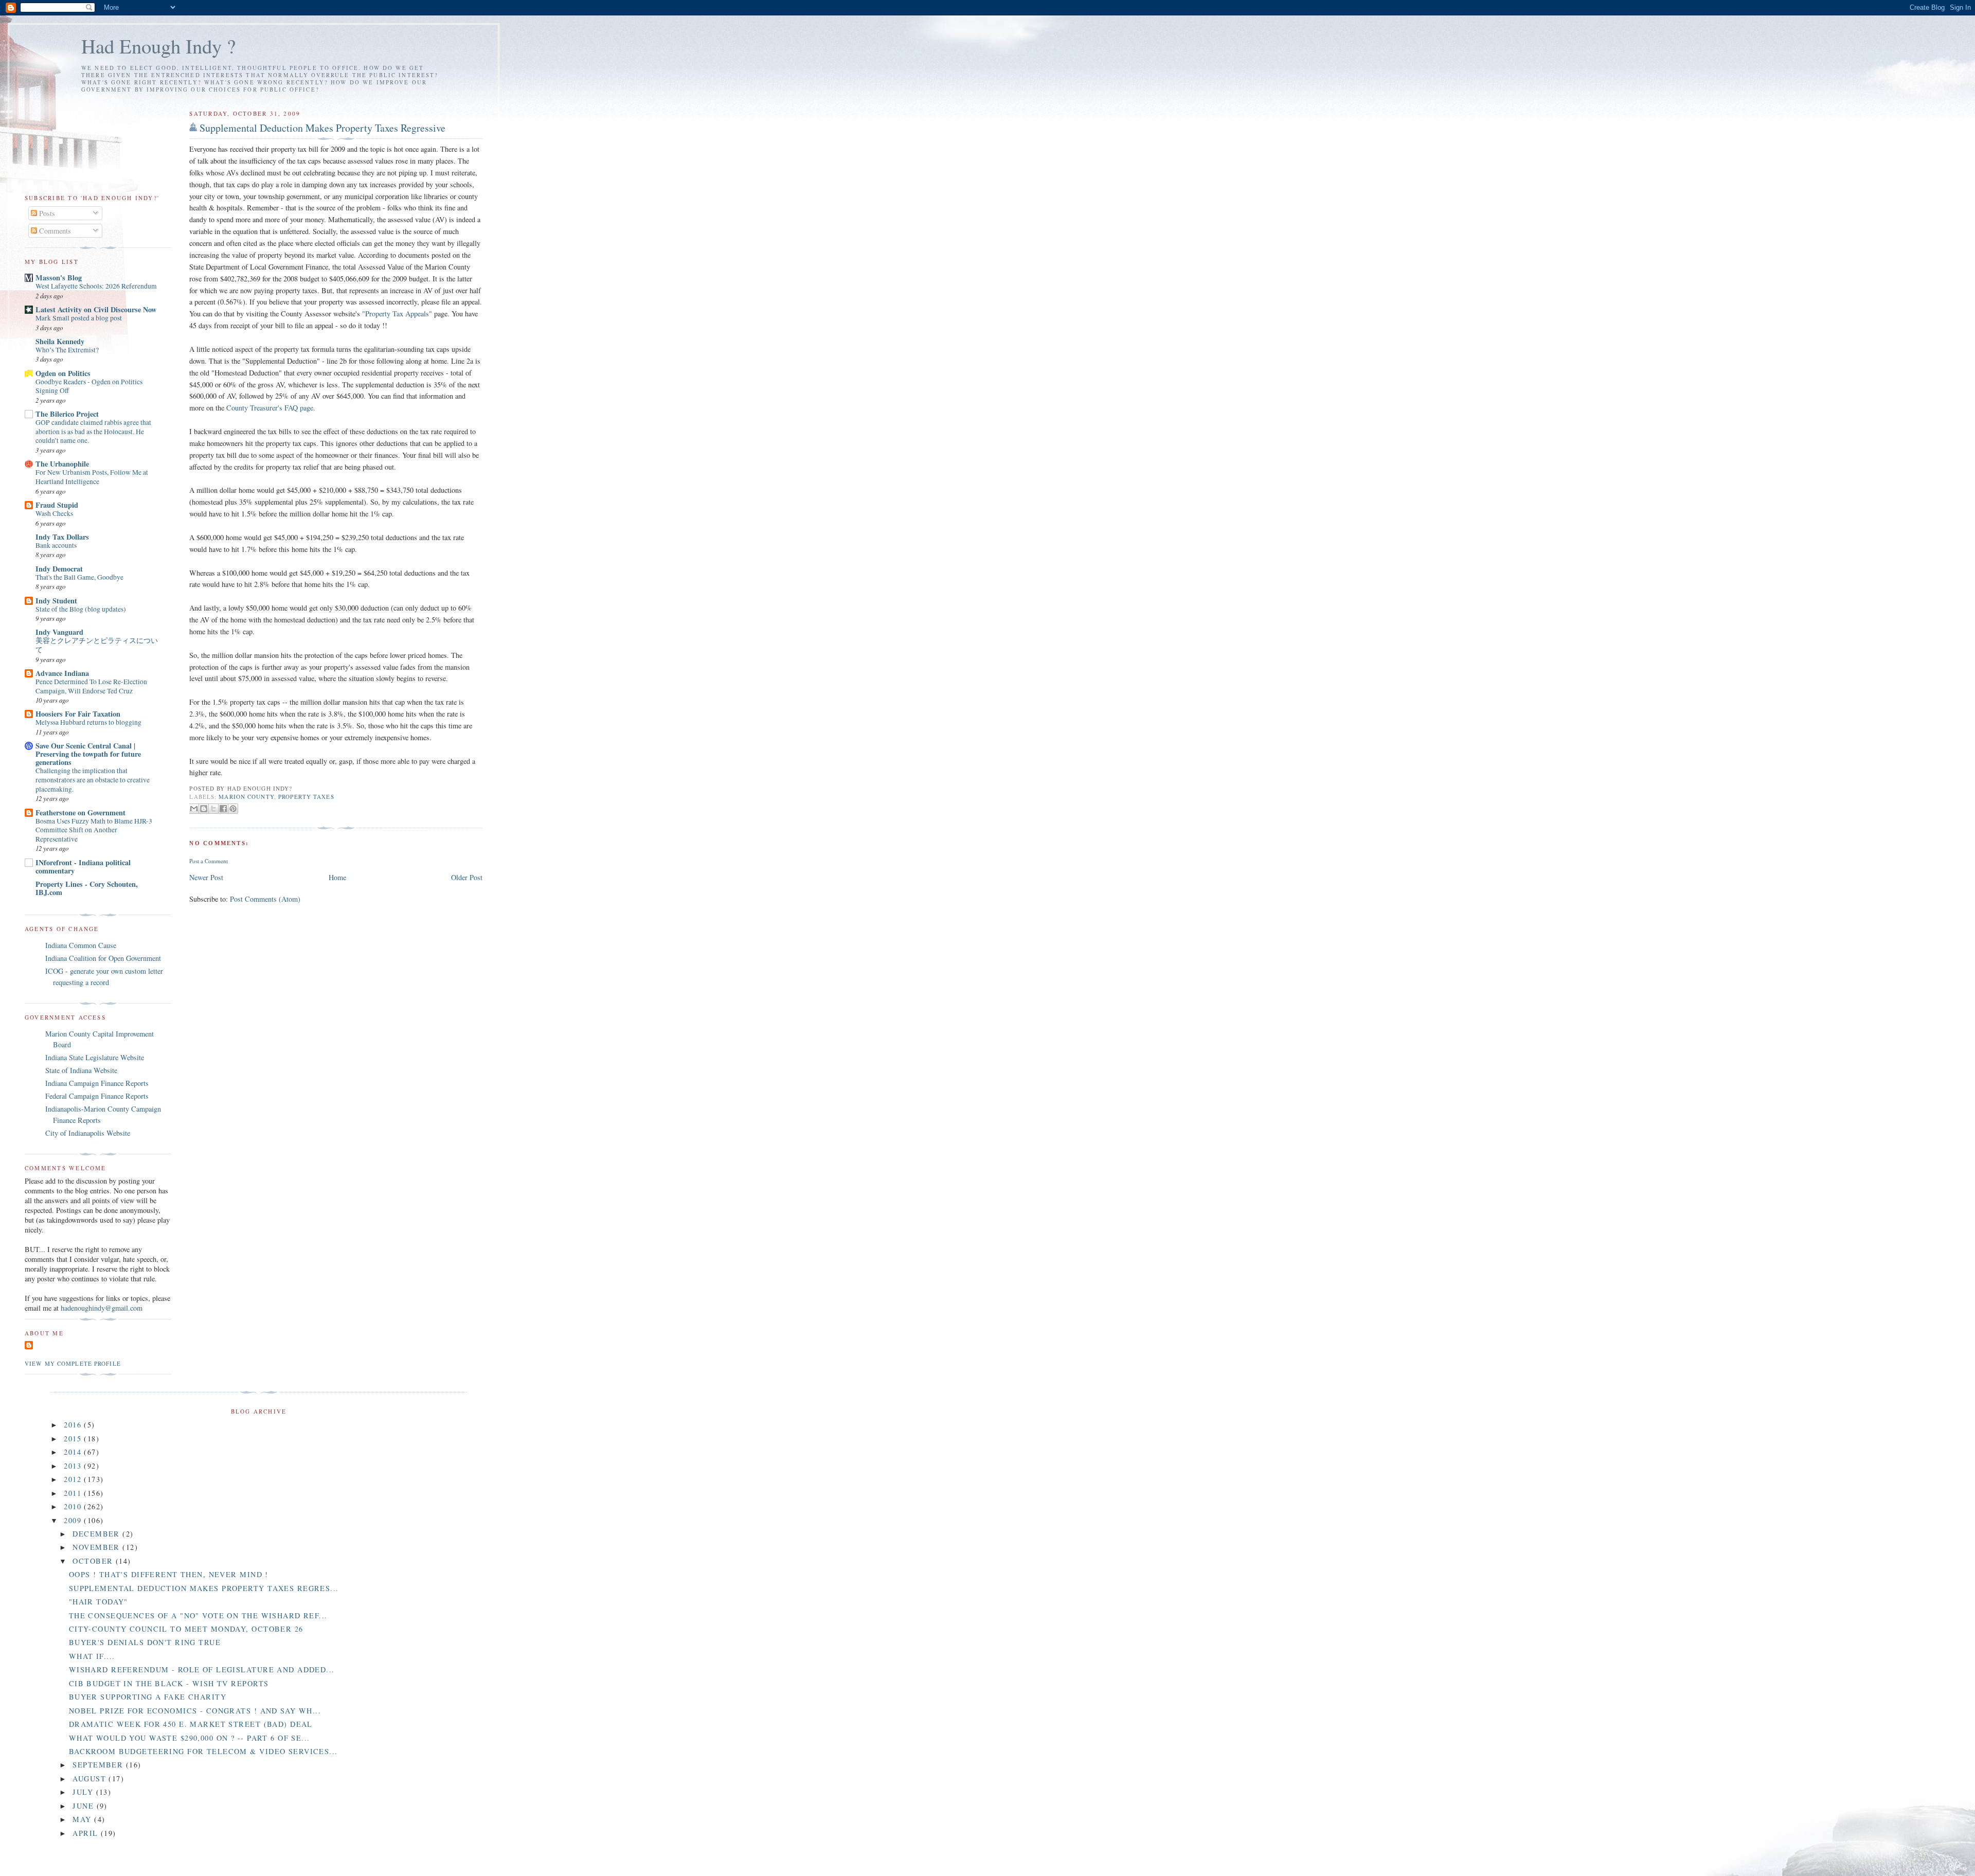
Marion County (246, 797)
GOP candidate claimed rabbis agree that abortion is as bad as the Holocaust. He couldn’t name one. (93, 431)
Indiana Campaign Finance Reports (97, 1083)
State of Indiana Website (81, 1070)
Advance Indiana (62, 673)
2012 (74, 1479)
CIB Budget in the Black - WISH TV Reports (169, 1683)
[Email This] (194, 809)
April (87, 1833)
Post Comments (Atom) (265, 899)
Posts (46, 213)
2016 (74, 1425)
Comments (54, 231)
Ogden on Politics (63, 373)
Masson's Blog (59, 278)
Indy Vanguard (59, 632)
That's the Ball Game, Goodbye (79, 577)
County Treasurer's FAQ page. (271, 408)
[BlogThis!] (204, 809)
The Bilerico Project (67, 414)
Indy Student (56, 601)
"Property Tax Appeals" (397, 314)
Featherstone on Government (80, 812)
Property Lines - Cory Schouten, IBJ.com (87, 888)
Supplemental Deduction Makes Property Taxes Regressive (322, 128)
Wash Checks (54, 513)
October (94, 1561)
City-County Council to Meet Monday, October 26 (186, 1629)
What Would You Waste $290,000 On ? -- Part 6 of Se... (190, 1738)
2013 (74, 1466)
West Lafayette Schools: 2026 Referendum (96, 286)
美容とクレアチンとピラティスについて (97, 645)
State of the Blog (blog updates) (81, 609)
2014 (74, 1452)
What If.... (92, 1656)
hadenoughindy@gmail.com (102, 1308)
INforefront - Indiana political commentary (83, 866)
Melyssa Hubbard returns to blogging (88, 722)
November (97, 1547)
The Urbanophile (62, 464)
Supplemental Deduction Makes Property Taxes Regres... (204, 1588)
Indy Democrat (59, 569)
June (84, 1806)
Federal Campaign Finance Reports (97, 1096)
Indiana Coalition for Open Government (103, 958)
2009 (74, 1520)
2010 (74, 1506)
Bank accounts (56, 545)
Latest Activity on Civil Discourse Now (96, 309)
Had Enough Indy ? (158, 46)
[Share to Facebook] (223, 809)
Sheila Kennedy (60, 341)
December (97, 1534)
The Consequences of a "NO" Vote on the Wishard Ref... (198, 1615)
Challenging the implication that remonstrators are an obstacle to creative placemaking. (93, 780)
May (83, 1819)
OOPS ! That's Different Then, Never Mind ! (169, 1574)
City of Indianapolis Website (88, 1133)
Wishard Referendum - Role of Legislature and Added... (202, 1669)
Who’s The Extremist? (67, 350)
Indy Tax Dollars (62, 537)
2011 (74, 1493)
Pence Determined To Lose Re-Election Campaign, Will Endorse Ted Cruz (91, 686)
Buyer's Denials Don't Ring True (145, 1642)
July (84, 1792)
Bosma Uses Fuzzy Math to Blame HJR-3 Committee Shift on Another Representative (94, 830)
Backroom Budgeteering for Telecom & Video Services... (203, 1751)
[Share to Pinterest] (233, 809)
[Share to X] (213, 809)
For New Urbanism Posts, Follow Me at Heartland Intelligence (92, 477)
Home (337, 877)
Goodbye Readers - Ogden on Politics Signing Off (89, 386)
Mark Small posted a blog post (79, 318)
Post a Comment (209, 861)
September (99, 1765)
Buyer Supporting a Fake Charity (148, 1697)
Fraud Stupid (57, 505)
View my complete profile (73, 1363)
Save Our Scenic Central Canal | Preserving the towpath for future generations (88, 754)
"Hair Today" (98, 1602)
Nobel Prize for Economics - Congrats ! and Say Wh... (195, 1711)
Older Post (467, 877)
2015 (74, 1439)
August (91, 1779)
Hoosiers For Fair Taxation (78, 714)
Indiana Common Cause (81, 945)
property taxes (306, 797)
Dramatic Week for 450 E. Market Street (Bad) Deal (191, 1724)
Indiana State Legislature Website (95, 1057)
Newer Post (206, 877)
